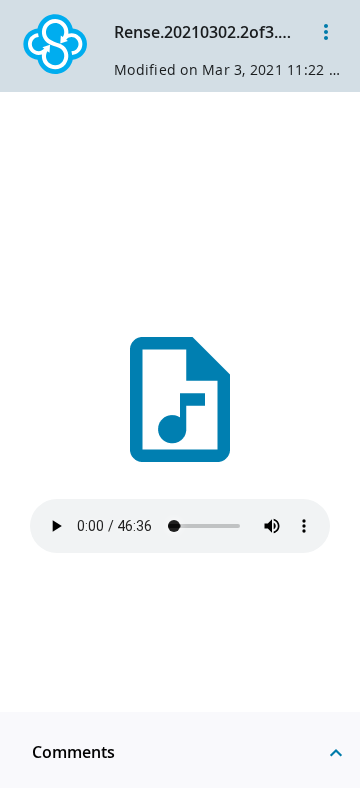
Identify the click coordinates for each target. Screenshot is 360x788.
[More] (326, 32)
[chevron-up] (336, 752)
